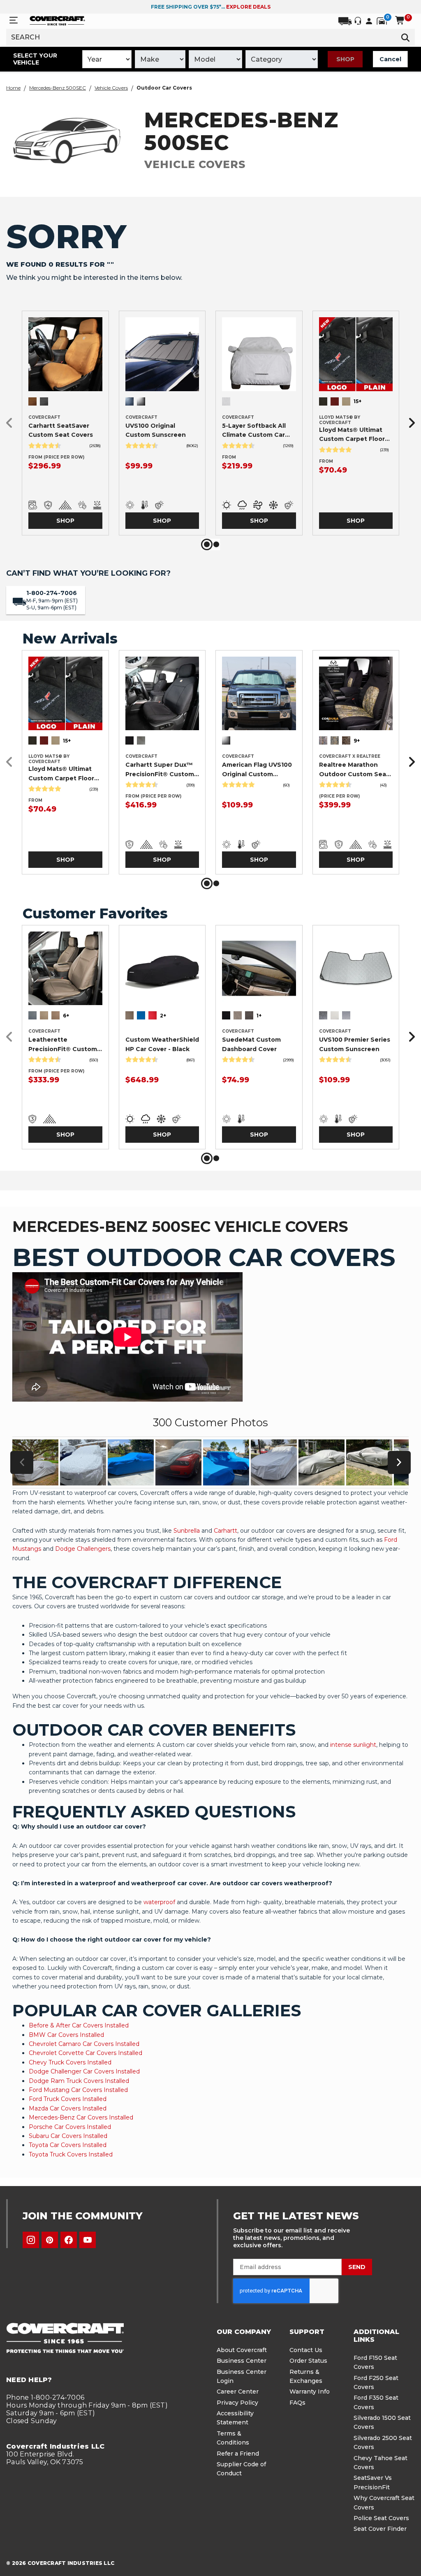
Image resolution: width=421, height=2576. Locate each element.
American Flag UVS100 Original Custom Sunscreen (257, 770)
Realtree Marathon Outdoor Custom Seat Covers (354, 770)
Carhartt (226, 1531)
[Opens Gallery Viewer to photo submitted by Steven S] (322, 1462)
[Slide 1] (207, 544)
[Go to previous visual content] (22, 1462)
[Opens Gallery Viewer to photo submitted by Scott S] (178, 1462)
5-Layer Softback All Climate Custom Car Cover (254, 431)
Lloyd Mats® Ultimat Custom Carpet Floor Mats (352, 435)
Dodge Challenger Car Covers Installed (84, 2071)
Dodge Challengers (83, 1549)
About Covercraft (242, 2350)
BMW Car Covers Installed (66, 2035)
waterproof (159, 1902)
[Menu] (14, 20)
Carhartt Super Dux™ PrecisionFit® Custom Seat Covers (160, 770)
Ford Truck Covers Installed (68, 2099)
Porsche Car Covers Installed (70, 2127)
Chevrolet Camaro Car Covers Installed (84, 2044)
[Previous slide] (12, 423)
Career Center (238, 2392)
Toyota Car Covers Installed (68, 2145)
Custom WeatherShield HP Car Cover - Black (162, 1044)
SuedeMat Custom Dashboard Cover (251, 1044)
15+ (357, 401)
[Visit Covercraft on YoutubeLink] (88, 2240)
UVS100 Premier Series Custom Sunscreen (355, 1044)
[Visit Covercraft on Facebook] (69, 2240)
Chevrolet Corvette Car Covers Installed (86, 2053)
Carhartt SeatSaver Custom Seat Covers (61, 430)
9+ (357, 741)
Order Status (308, 2361)
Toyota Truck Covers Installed (71, 2154)
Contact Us (306, 2350)
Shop (345, 59)
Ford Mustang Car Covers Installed (78, 2090)
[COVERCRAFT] (57, 20)
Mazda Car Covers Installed (68, 2108)
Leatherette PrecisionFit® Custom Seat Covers (63, 1045)
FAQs (297, 2403)
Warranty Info (310, 2392)
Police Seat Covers (381, 2518)
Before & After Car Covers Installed (79, 2025)
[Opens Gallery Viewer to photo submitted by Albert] (226, 1462)
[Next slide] (409, 423)
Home (13, 88)
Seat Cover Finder (380, 2529)
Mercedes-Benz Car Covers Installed (81, 2117)
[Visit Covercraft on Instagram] (31, 2240)
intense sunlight (353, 1745)
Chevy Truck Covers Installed (70, 2062)
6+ (66, 1016)
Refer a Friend (238, 2454)
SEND (357, 2267)
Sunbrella (187, 1531)
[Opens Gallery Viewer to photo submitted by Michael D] (35, 1462)
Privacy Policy (237, 2403)
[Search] (405, 37)
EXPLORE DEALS (248, 7)
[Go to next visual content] (399, 1462)
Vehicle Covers (111, 88)
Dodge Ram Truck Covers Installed (79, 2081)
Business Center (242, 2361)
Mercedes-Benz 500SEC (58, 88)
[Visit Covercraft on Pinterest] (50, 2240)
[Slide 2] (216, 544)
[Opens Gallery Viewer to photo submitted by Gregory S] (131, 1462)
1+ (259, 1016)
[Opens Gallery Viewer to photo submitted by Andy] (83, 1462)
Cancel (390, 59)
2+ (163, 1016)
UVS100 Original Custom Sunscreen (156, 430)
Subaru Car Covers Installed (68, 2136)
